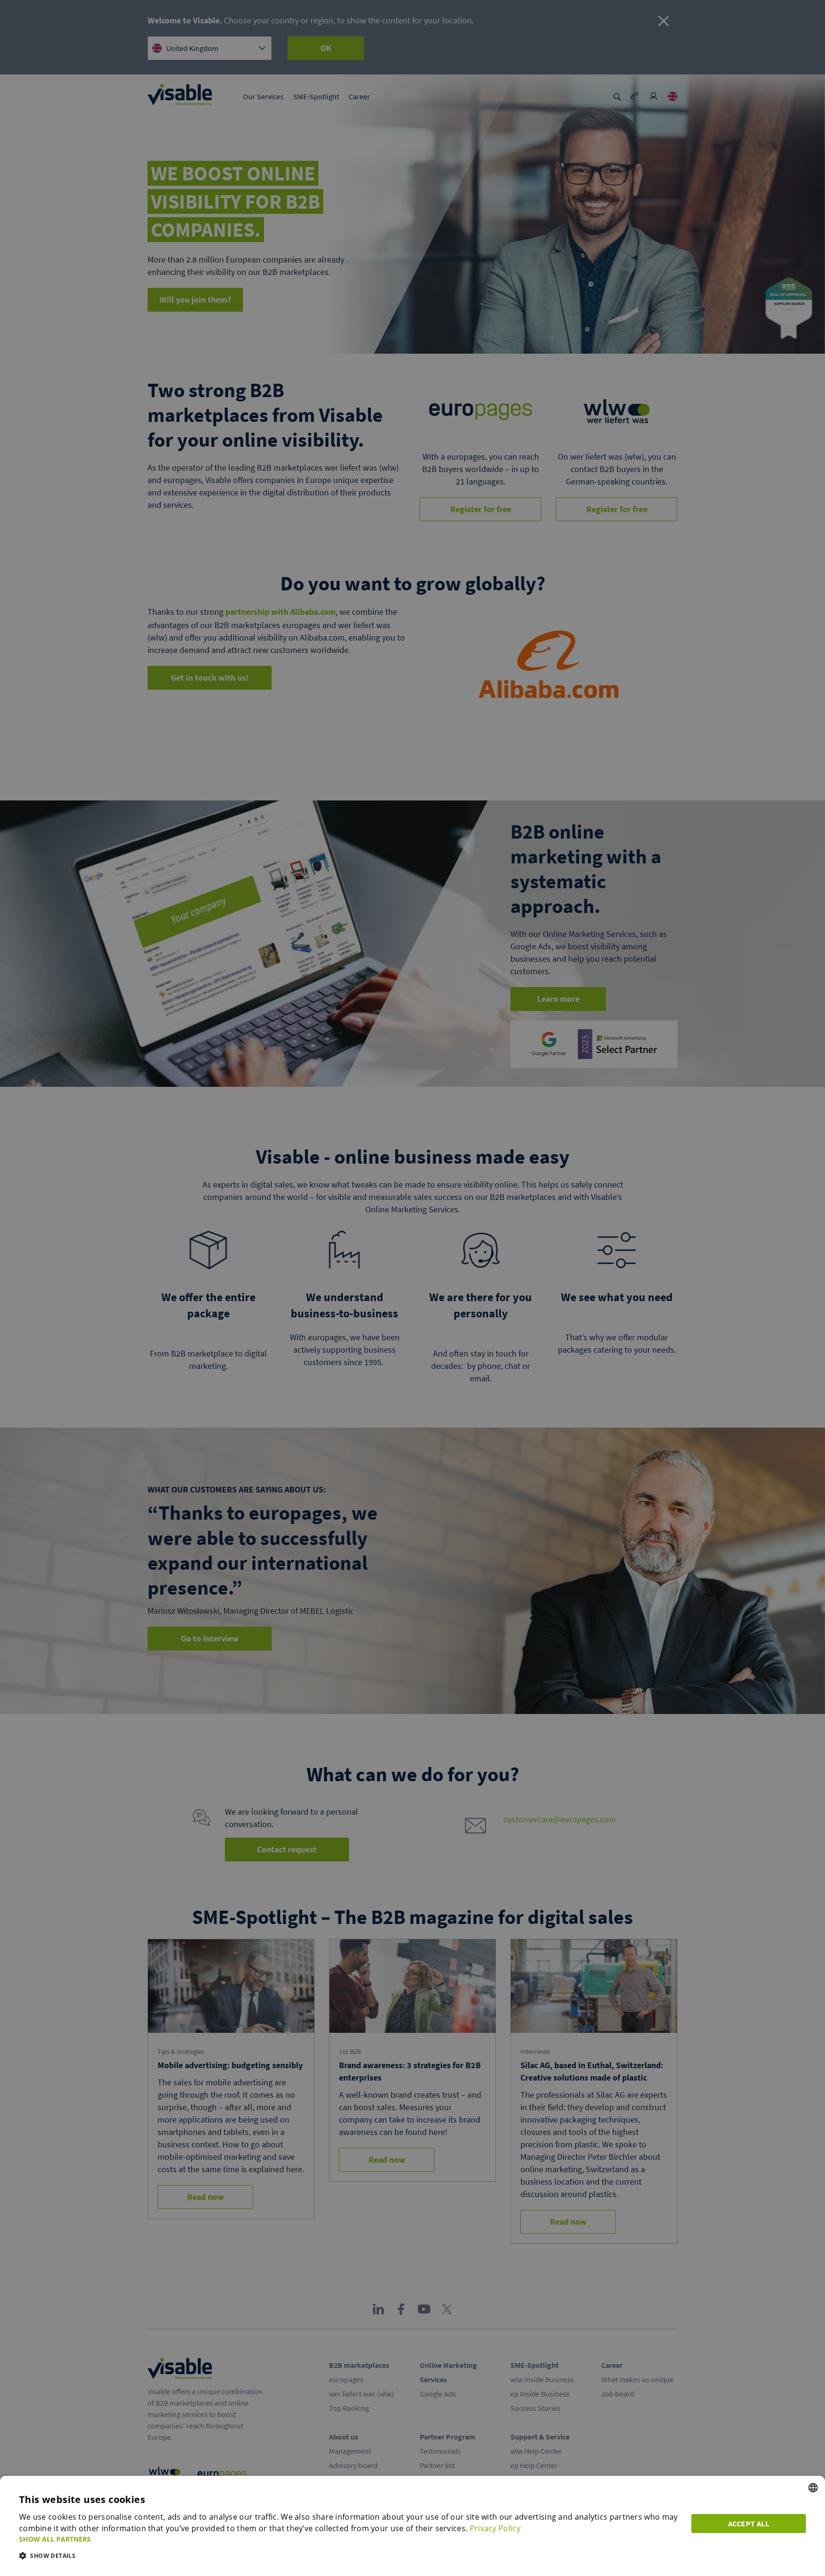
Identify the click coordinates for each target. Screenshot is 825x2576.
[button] (349, 2539)
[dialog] (412, 2526)
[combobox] (813, 2488)
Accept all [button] (749, 2523)
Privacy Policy (495, 2528)
